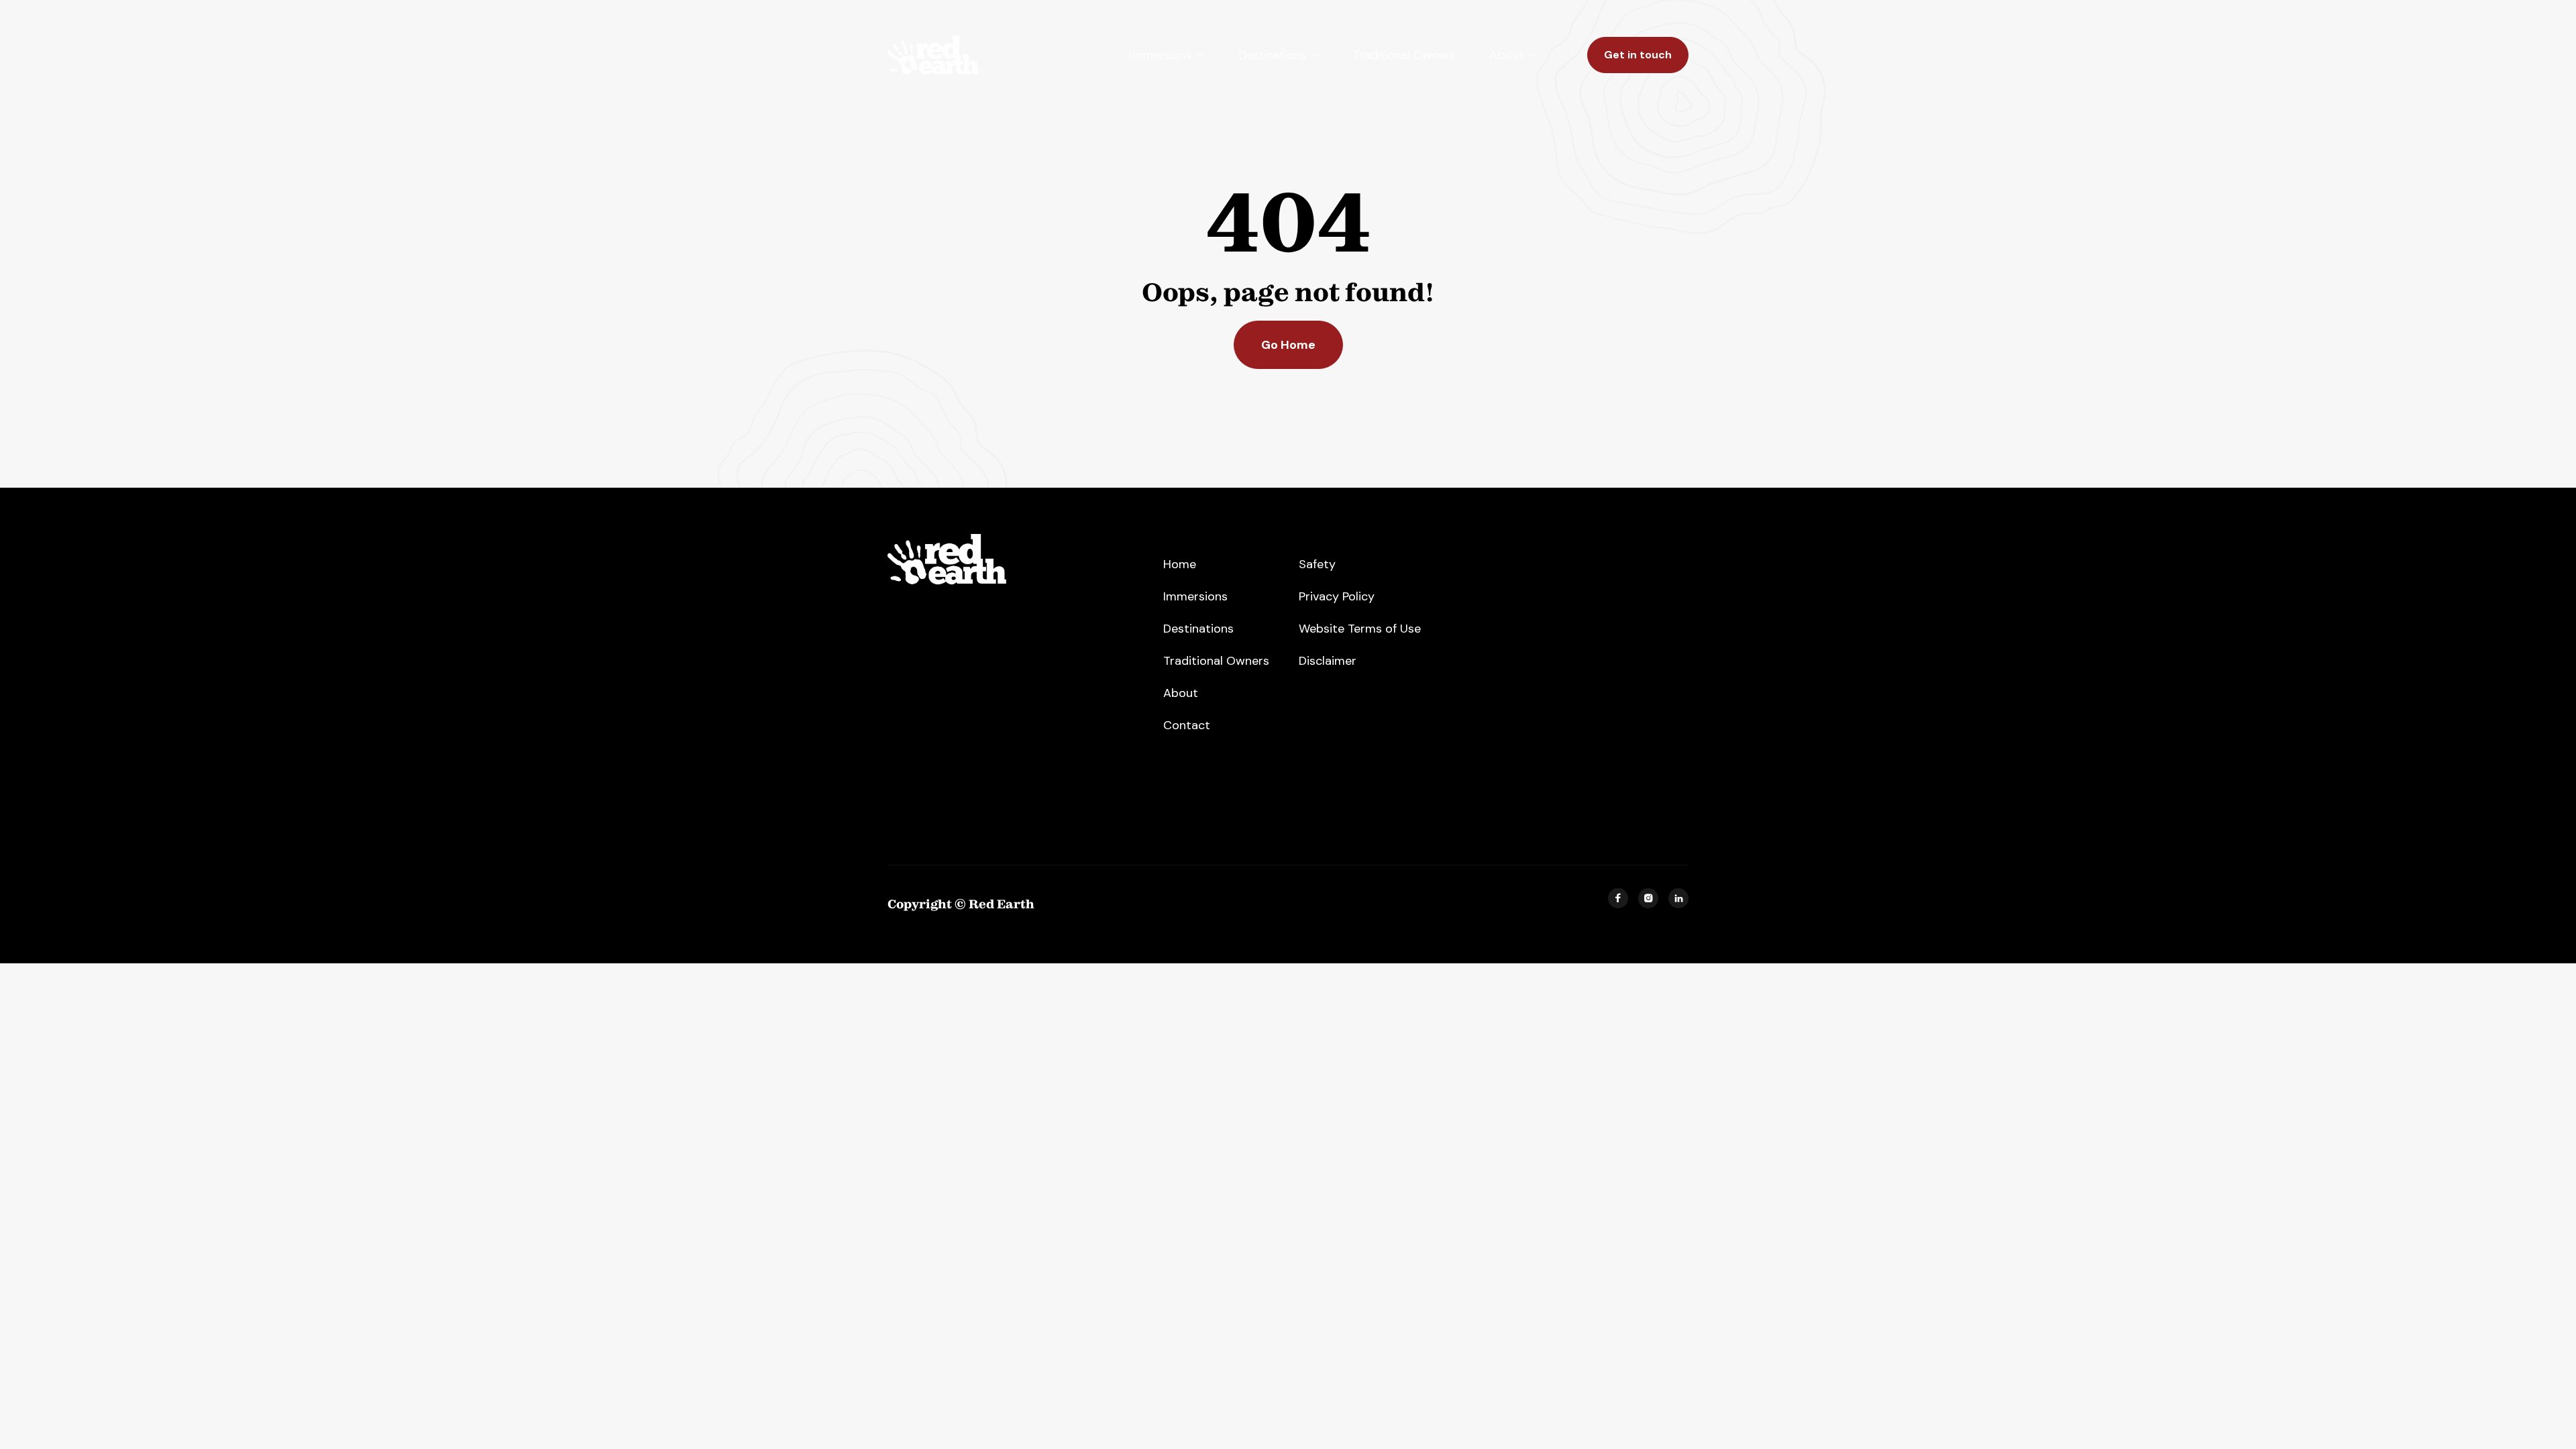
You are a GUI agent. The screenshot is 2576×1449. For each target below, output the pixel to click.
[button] (1166, 55)
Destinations (1198, 629)
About (1181, 693)
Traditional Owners (1404, 55)
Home (1180, 564)
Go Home (1288, 345)
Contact (1187, 725)
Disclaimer (1328, 661)
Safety (1317, 564)
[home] (933, 55)
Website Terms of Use (1360, 629)
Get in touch (1638, 55)
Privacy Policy (1337, 596)
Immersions (1195, 596)
